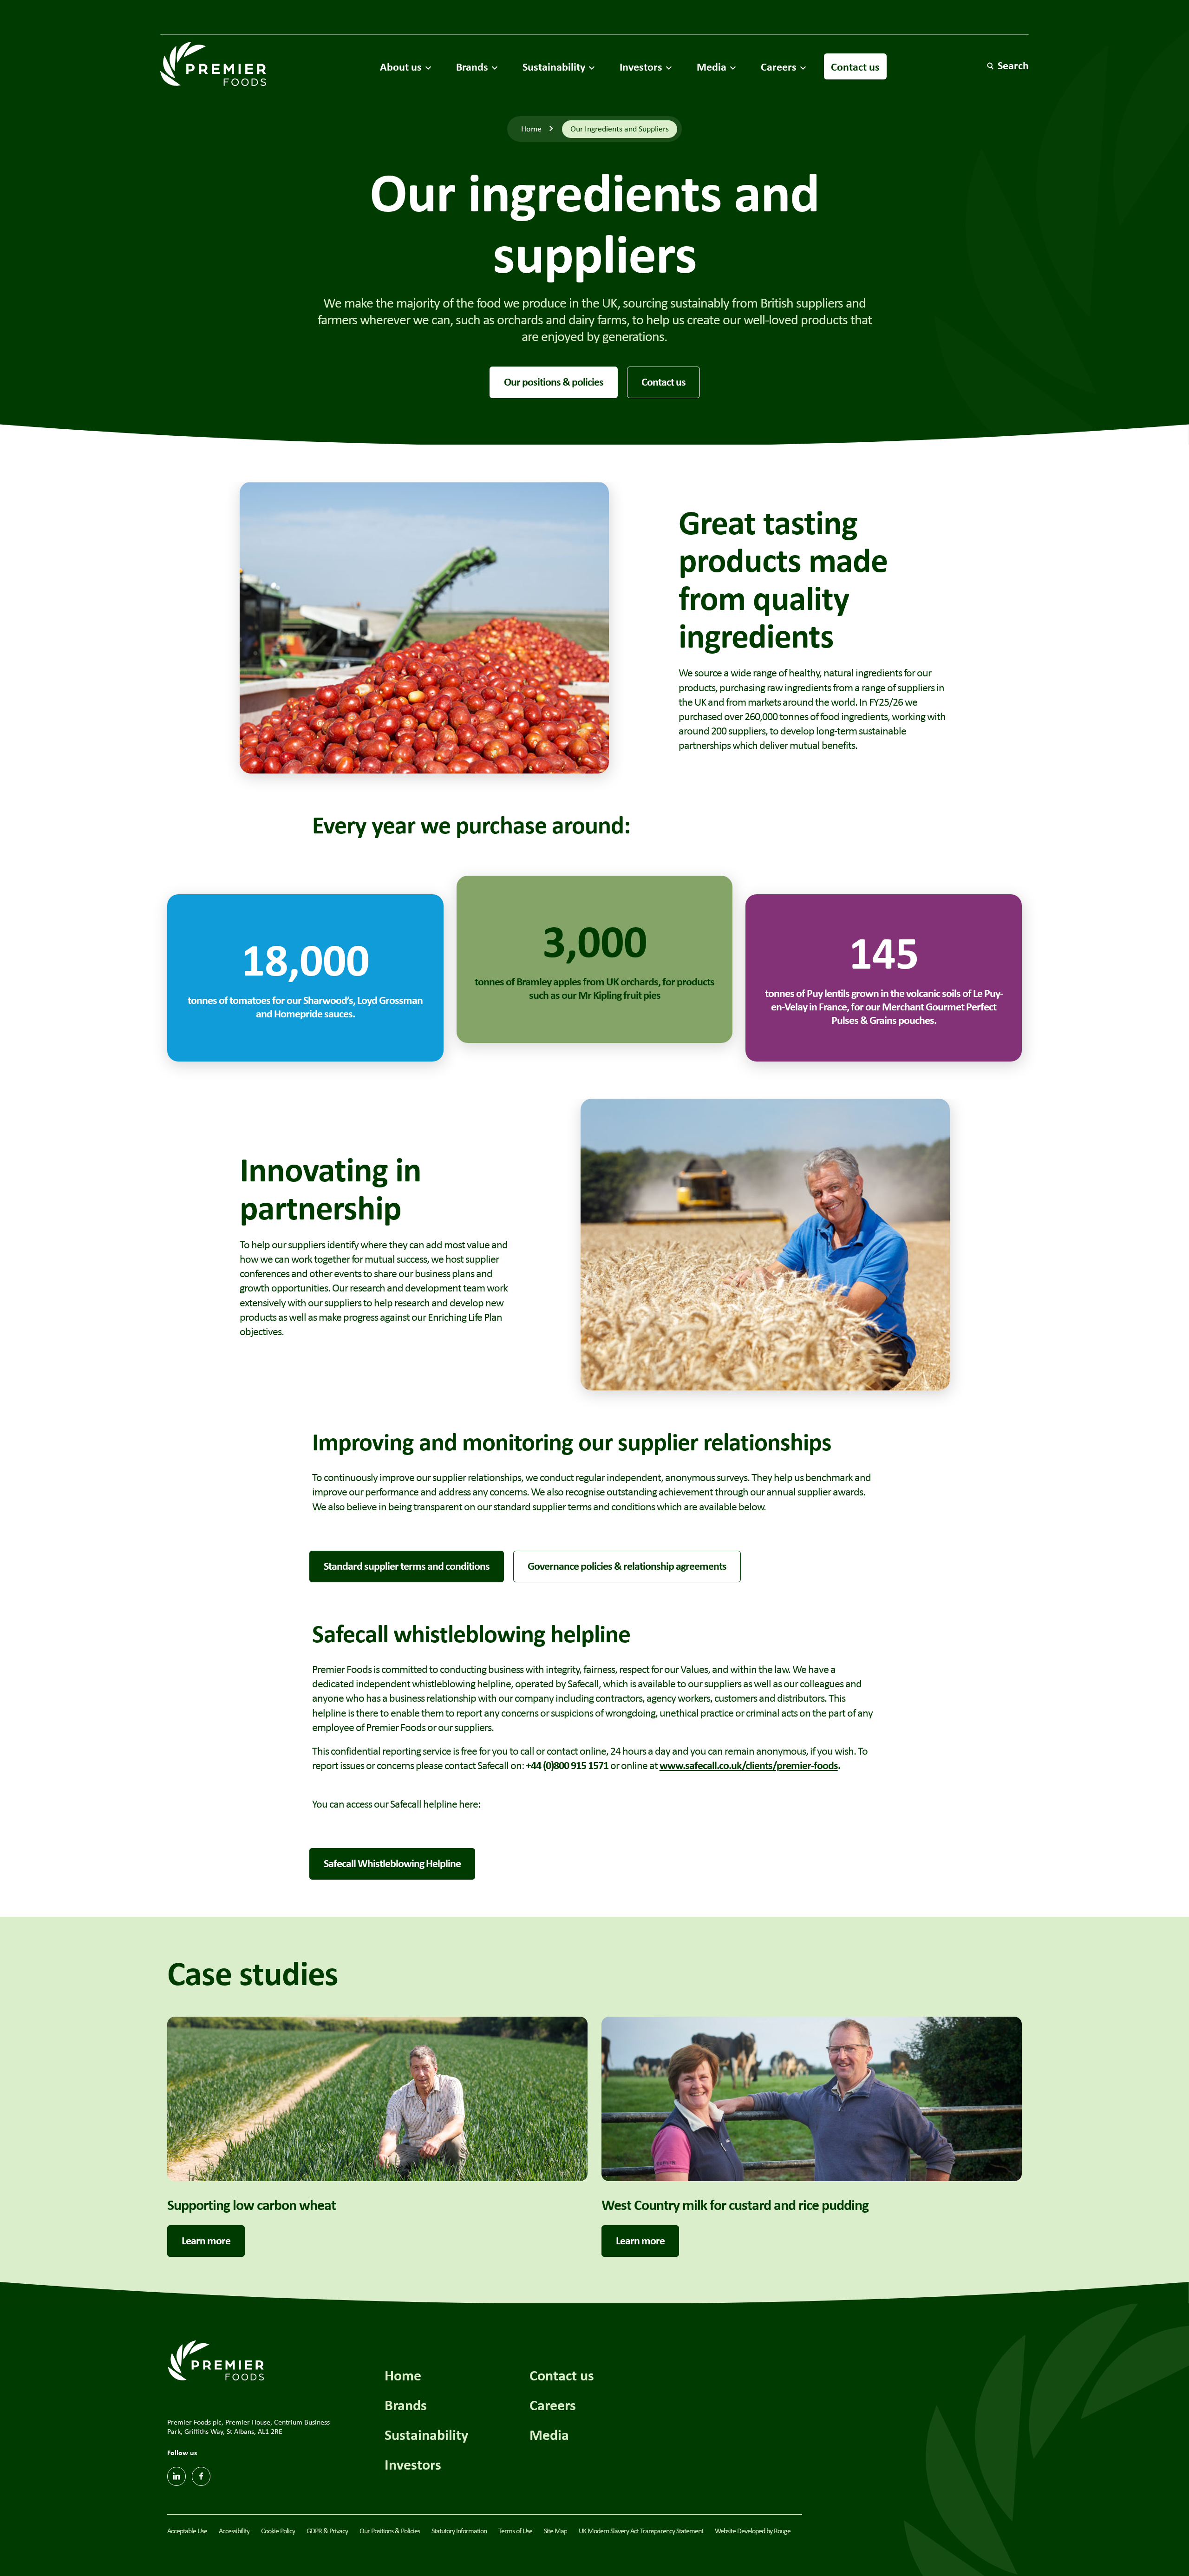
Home (531, 129)
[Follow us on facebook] (201, 2476)
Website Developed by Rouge (753, 2531)
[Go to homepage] (213, 64)
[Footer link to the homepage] (216, 2359)
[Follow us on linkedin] (176, 2476)
